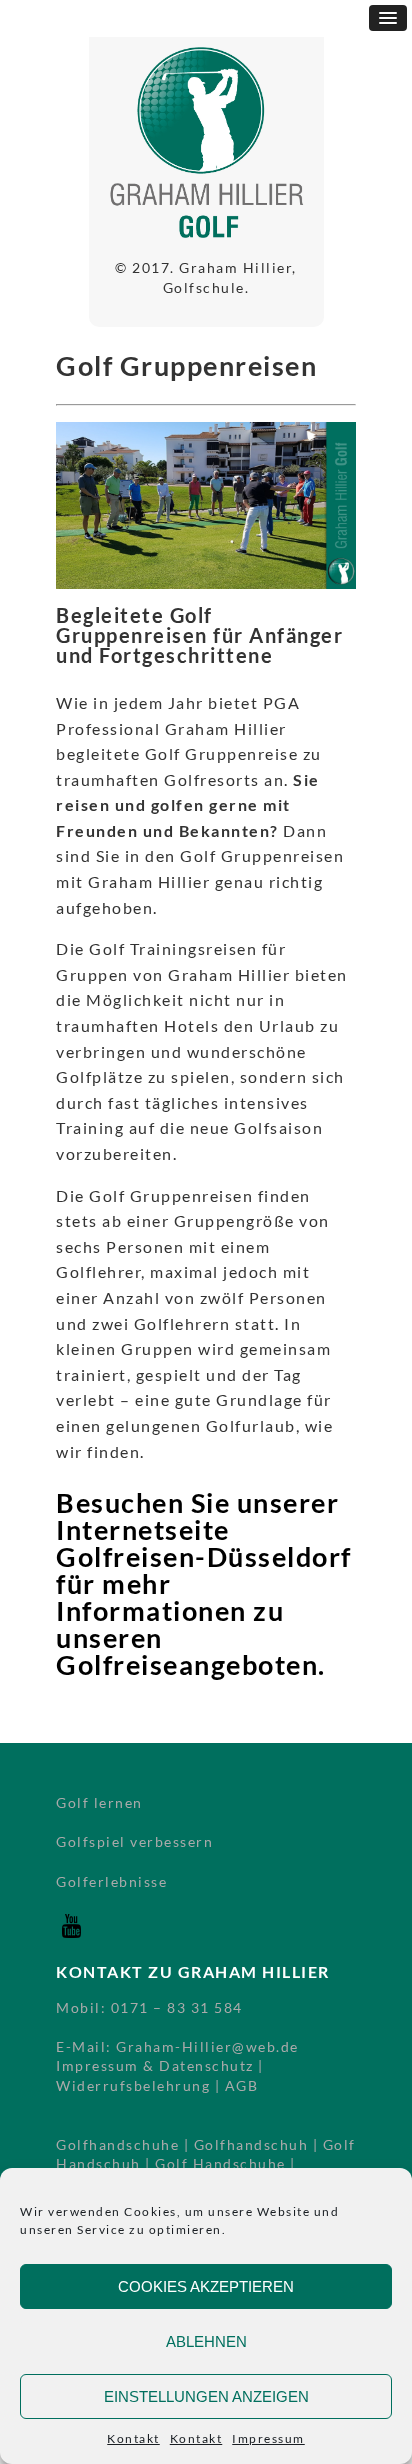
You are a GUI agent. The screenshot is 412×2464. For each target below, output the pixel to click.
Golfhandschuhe (117, 2144)
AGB (242, 2085)
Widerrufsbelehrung (133, 2085)
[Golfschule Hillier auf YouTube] (71, 1935)
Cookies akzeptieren (206, 2286)
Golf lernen (99, 1802)
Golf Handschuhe (220, 2163)
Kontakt (133, 2438)
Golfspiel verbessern (134, 1841)
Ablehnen (206, 2341)
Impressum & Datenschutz (155, 2065)
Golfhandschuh (251, 2144)
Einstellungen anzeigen (206, 2396)
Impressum (268, 2438)
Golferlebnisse (111, 1881)
